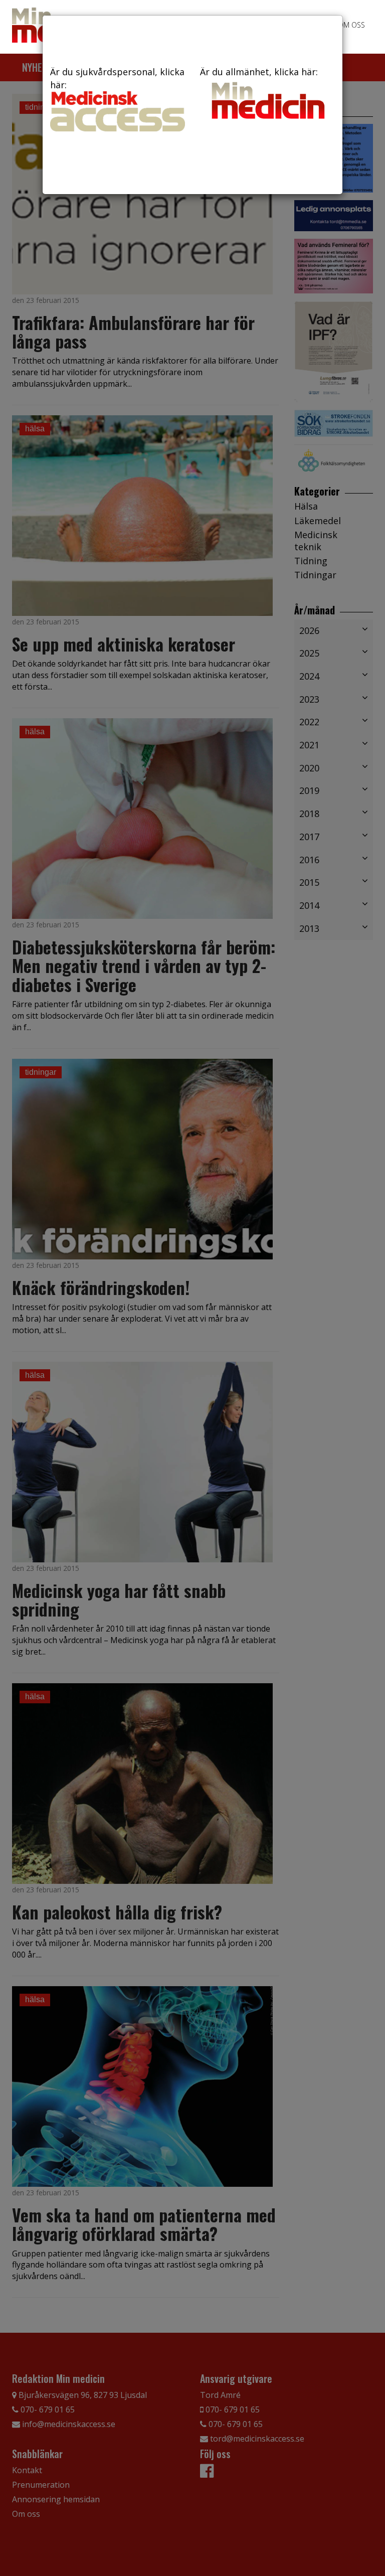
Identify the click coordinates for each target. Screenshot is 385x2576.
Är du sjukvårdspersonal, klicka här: (117, 78)
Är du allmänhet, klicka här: (259, 72)
